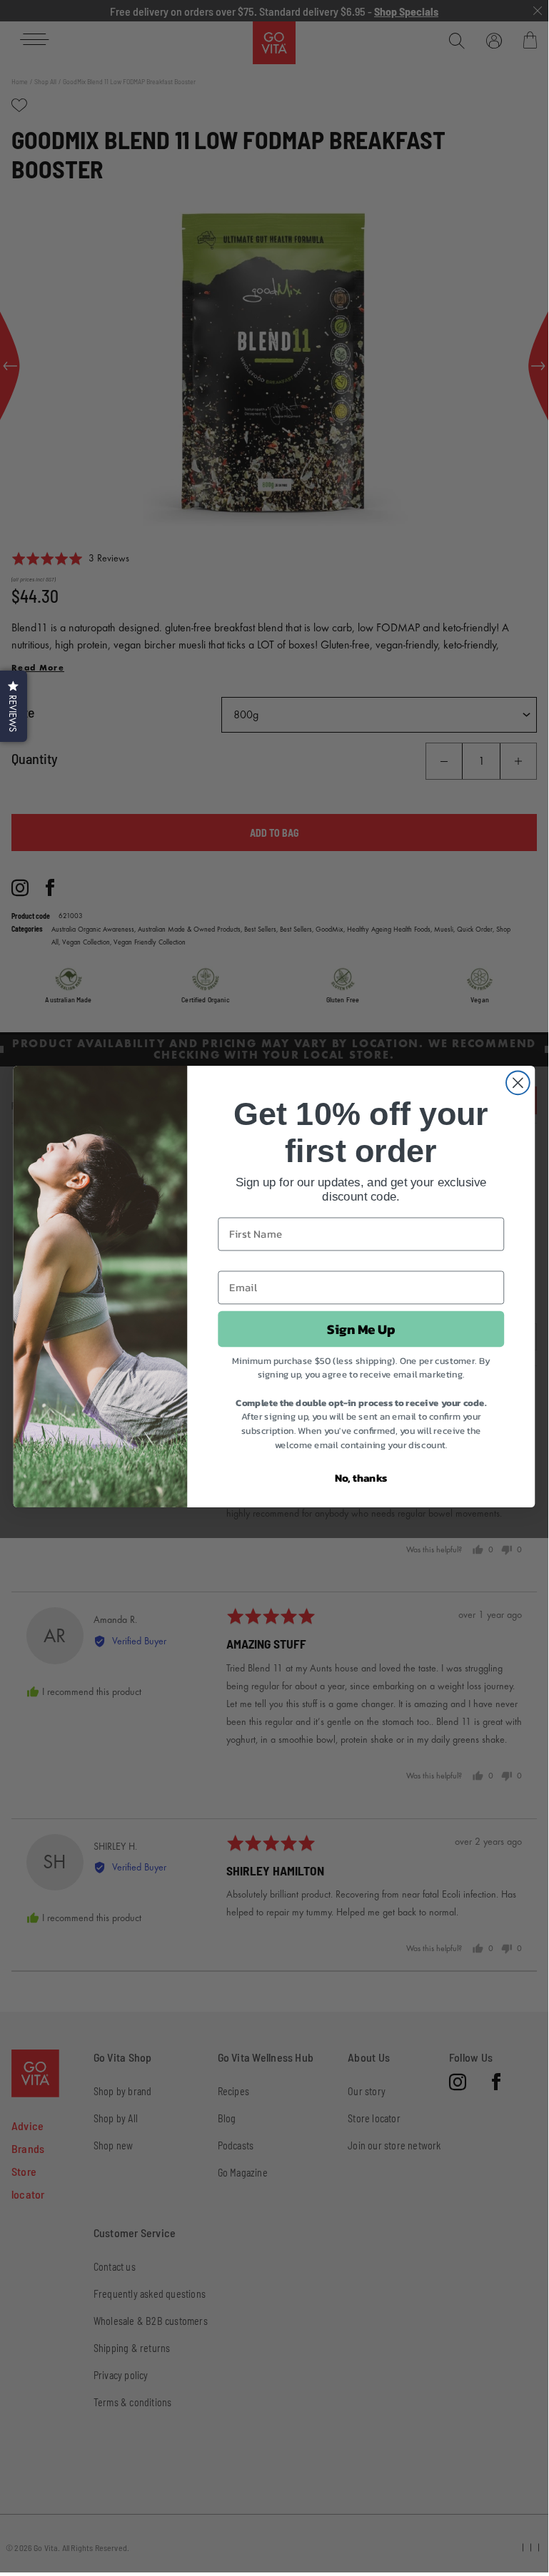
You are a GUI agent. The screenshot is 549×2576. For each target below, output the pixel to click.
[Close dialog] (518, 1083)
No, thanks (361, 1477)
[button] (14, 706)
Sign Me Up (361, 1328)
